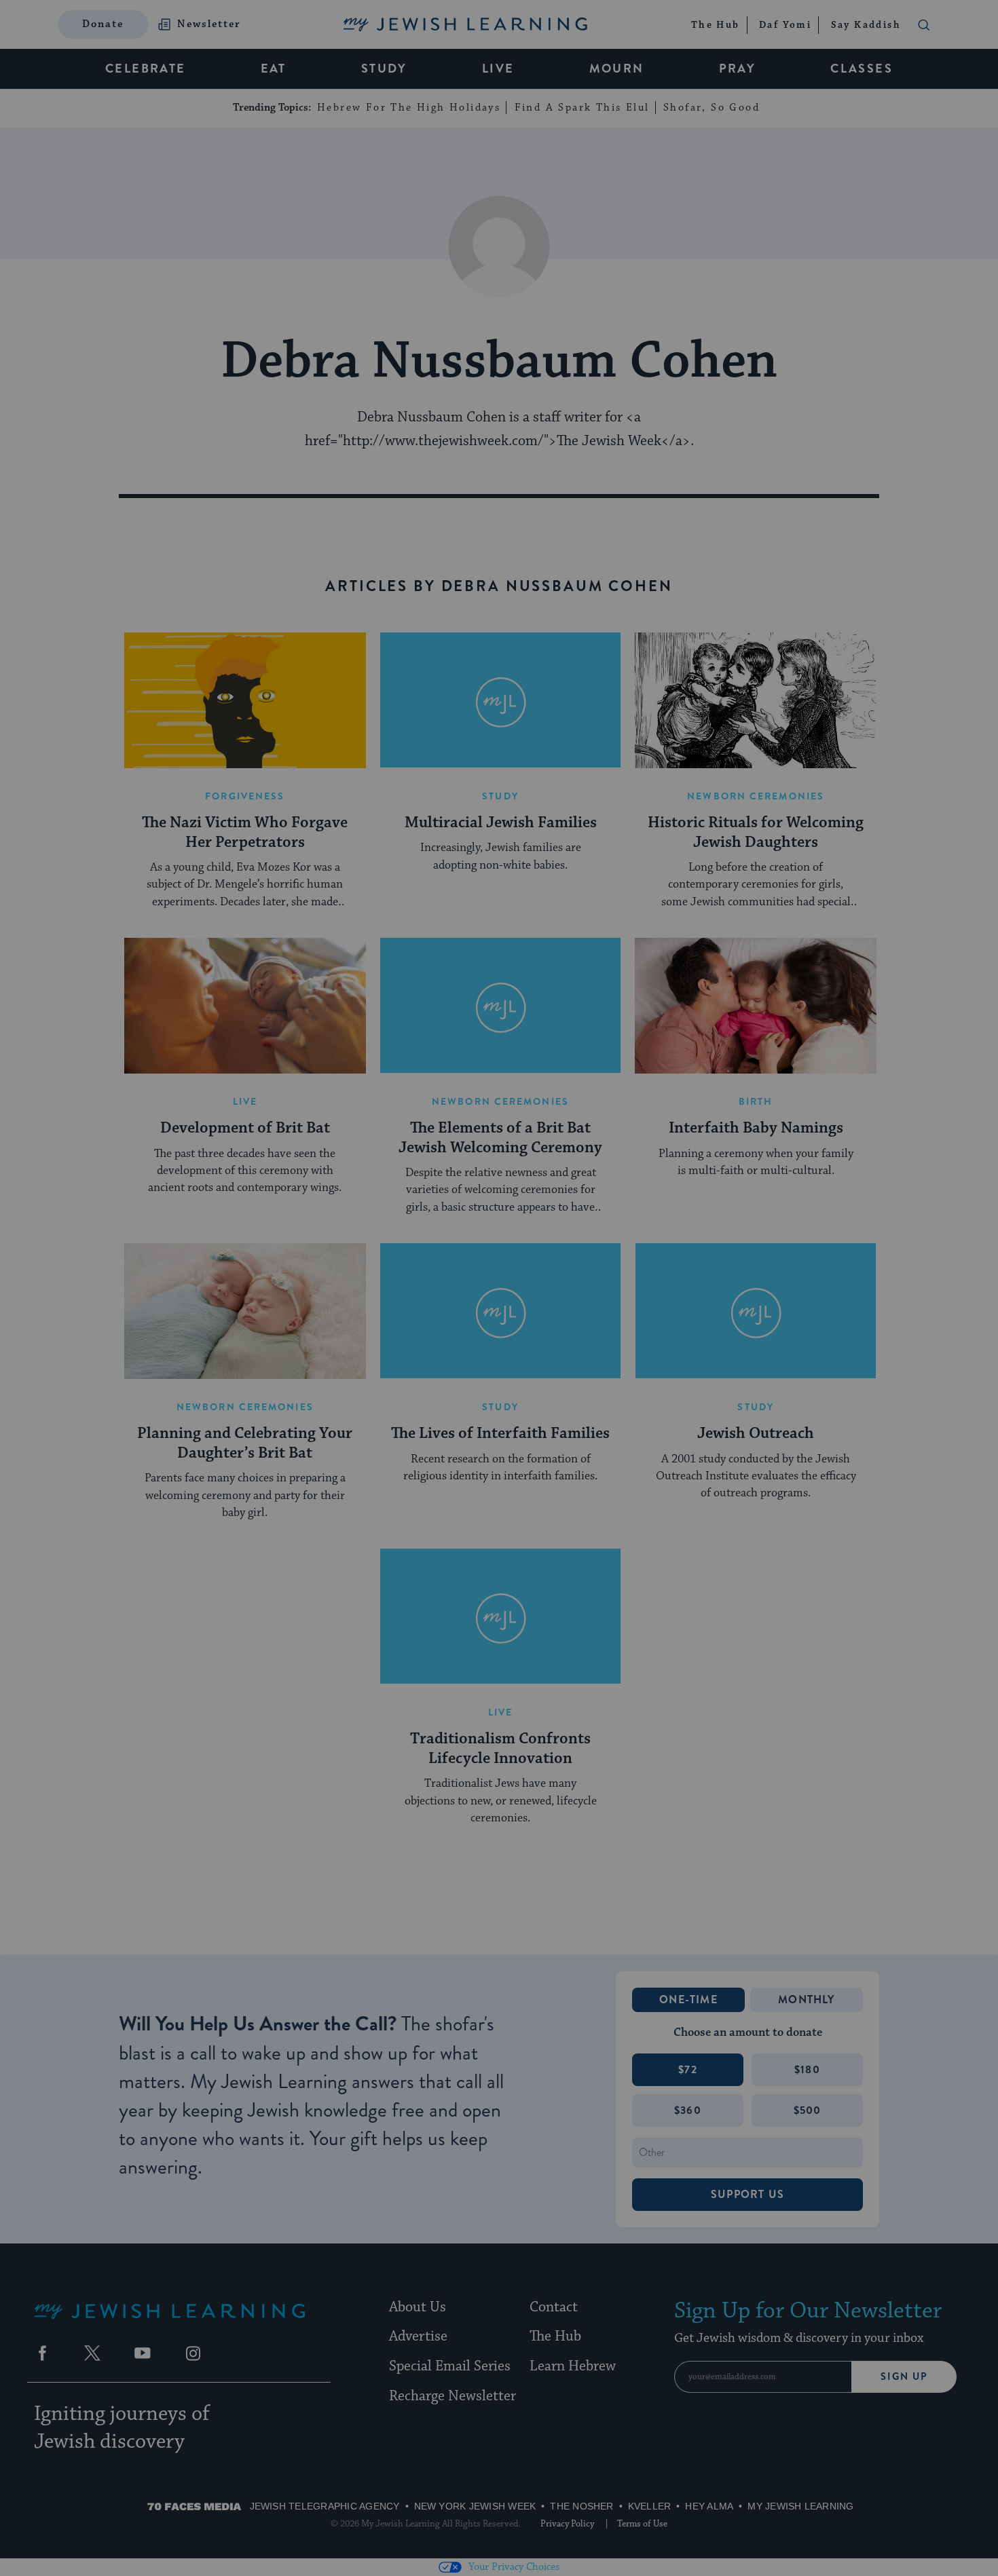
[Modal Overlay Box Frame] (499, 1288)
